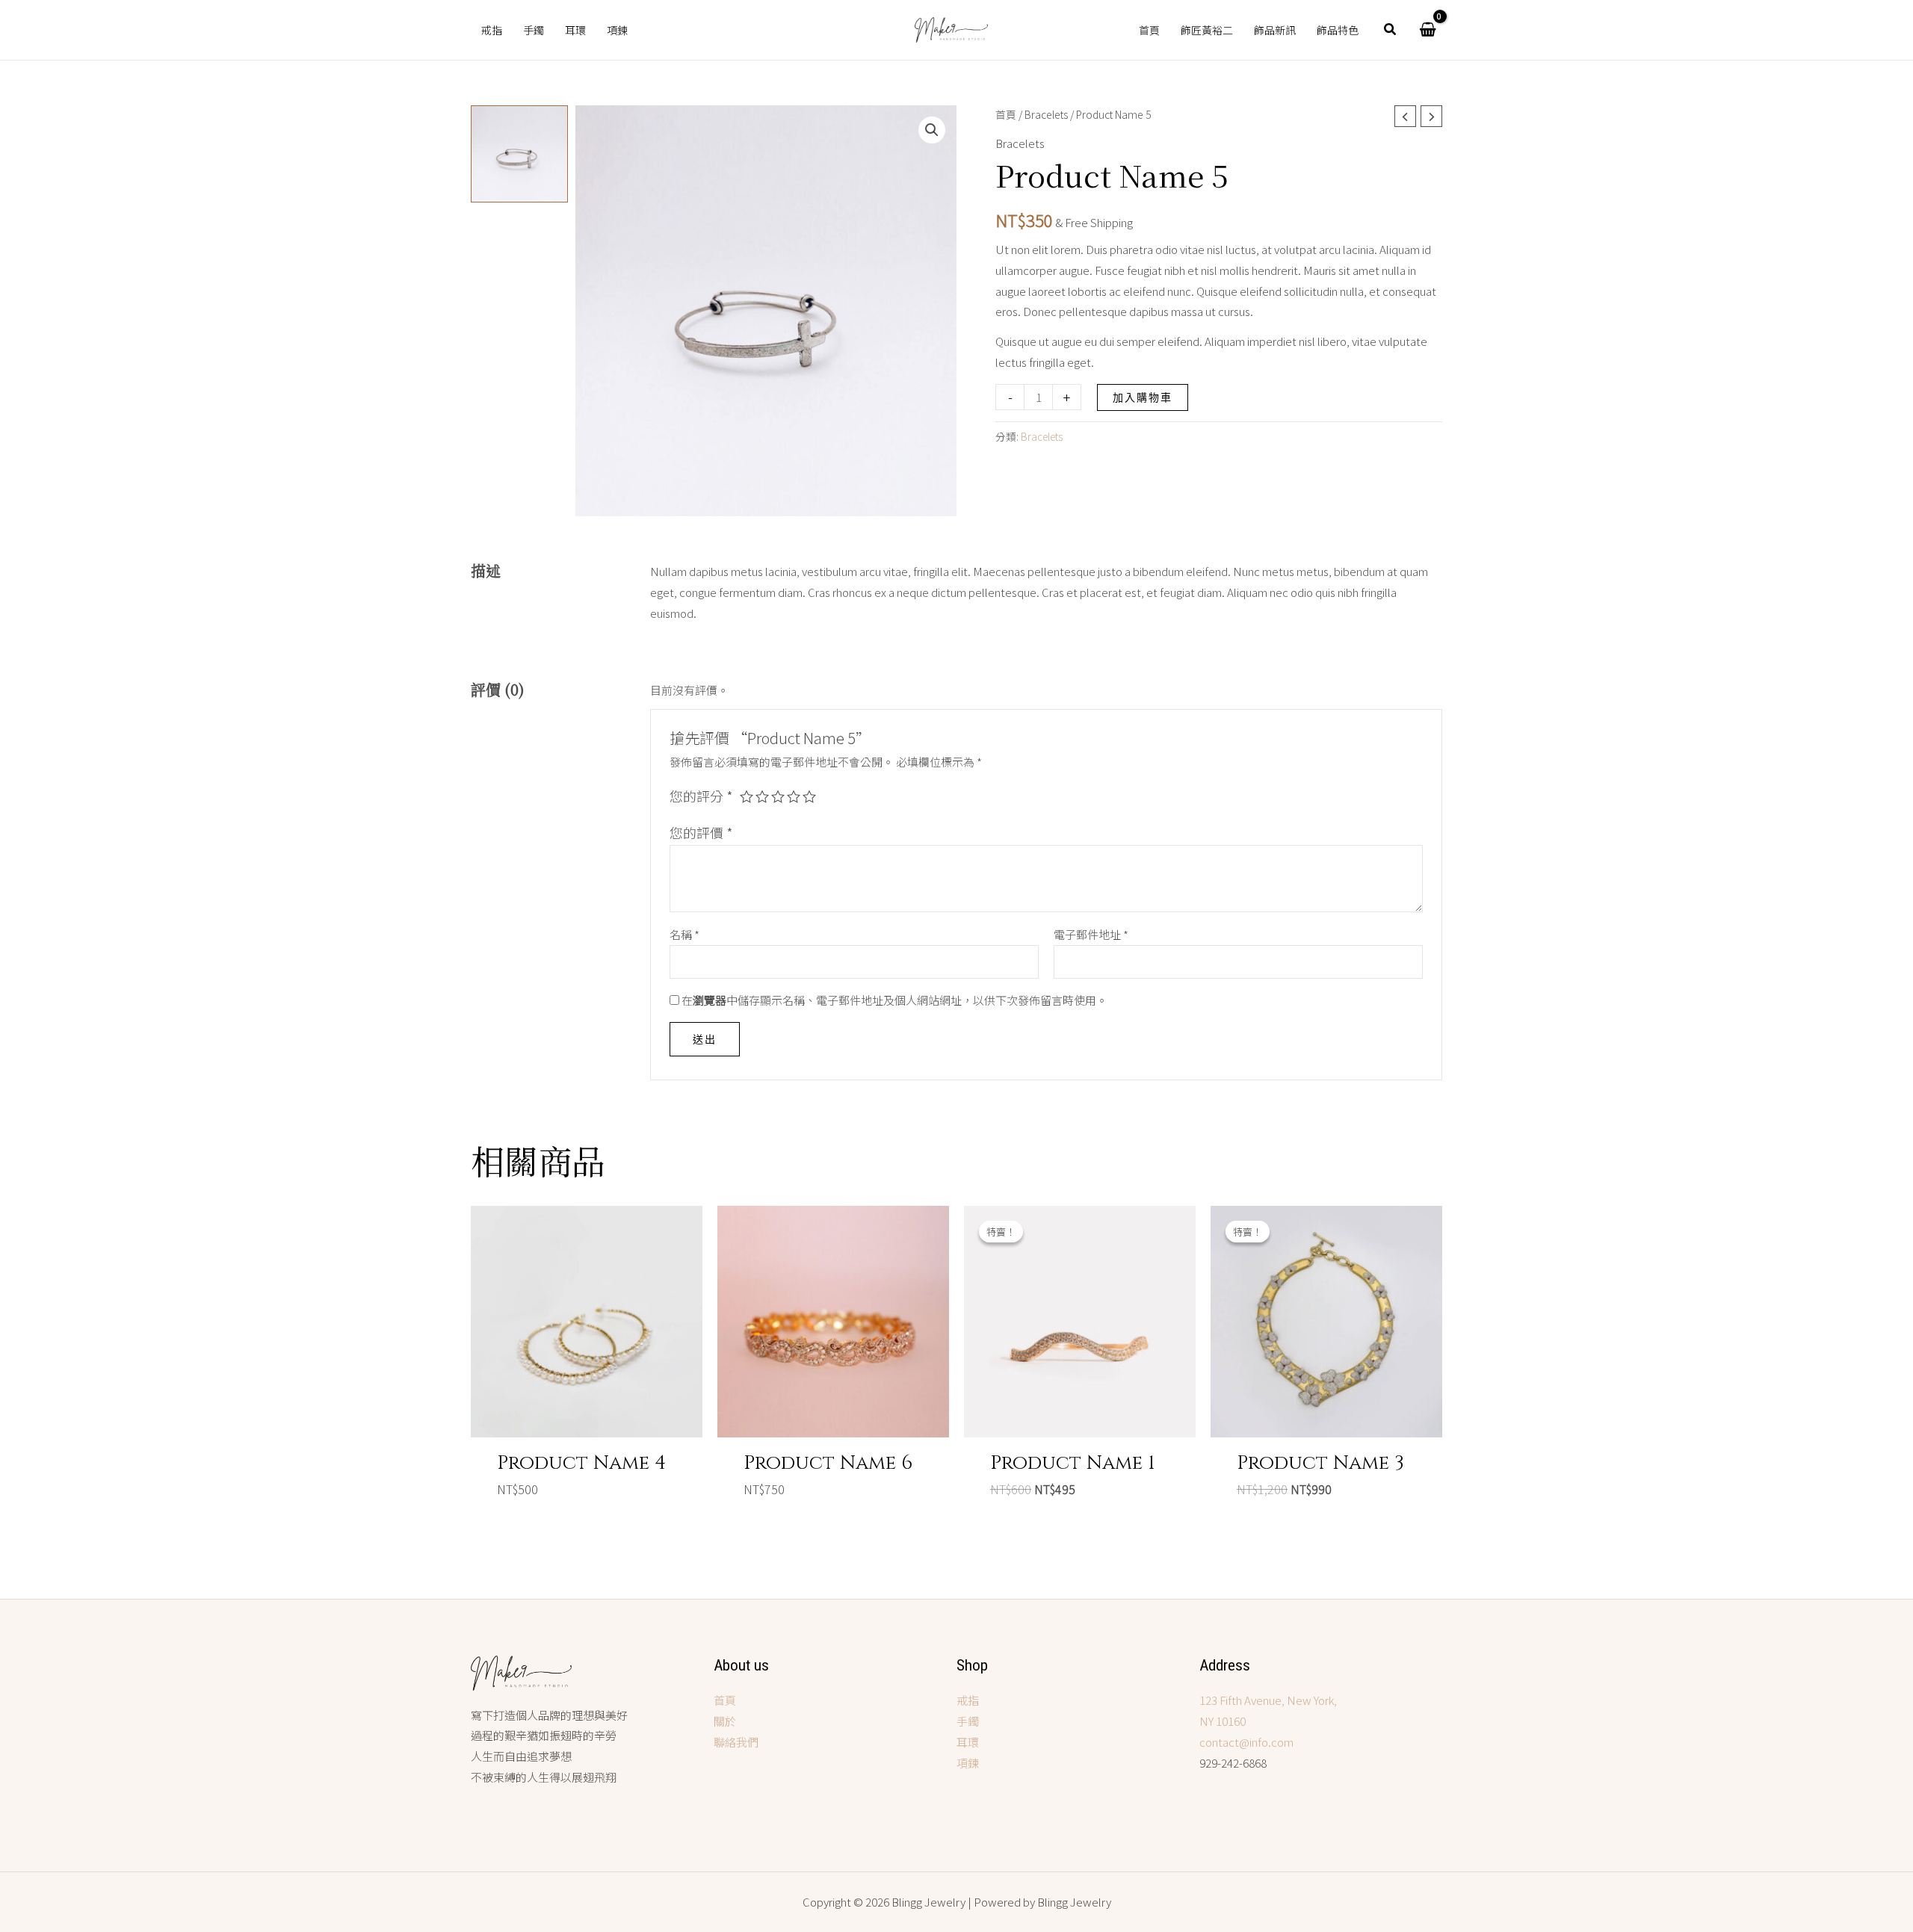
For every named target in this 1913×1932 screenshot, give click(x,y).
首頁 (1006, 114)
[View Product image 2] (519, 258)
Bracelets (1046, 114)
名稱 (684, 934)
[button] (932, 130)
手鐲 (968, 1721)
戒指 (968, 1700)
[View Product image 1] (519, 154)
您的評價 (701, 832)
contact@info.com (1246, 1742)
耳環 (968, 1742)
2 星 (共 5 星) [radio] (762, 796)
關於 (725, 1721)
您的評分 (701, 796)
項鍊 (968, 1763)
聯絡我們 (736, 1742)
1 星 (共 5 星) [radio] (747, 796)
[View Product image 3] (519, 363)
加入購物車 (1143, 397)
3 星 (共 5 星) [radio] (778, 796)
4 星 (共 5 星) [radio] (794, 796)
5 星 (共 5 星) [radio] (809, 796)
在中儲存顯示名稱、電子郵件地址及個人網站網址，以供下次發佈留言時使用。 (894, 1000)
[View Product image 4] (519, 468)
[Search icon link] (1391, 30)
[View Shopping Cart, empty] (1428, 30)
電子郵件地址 (1091, 934)
